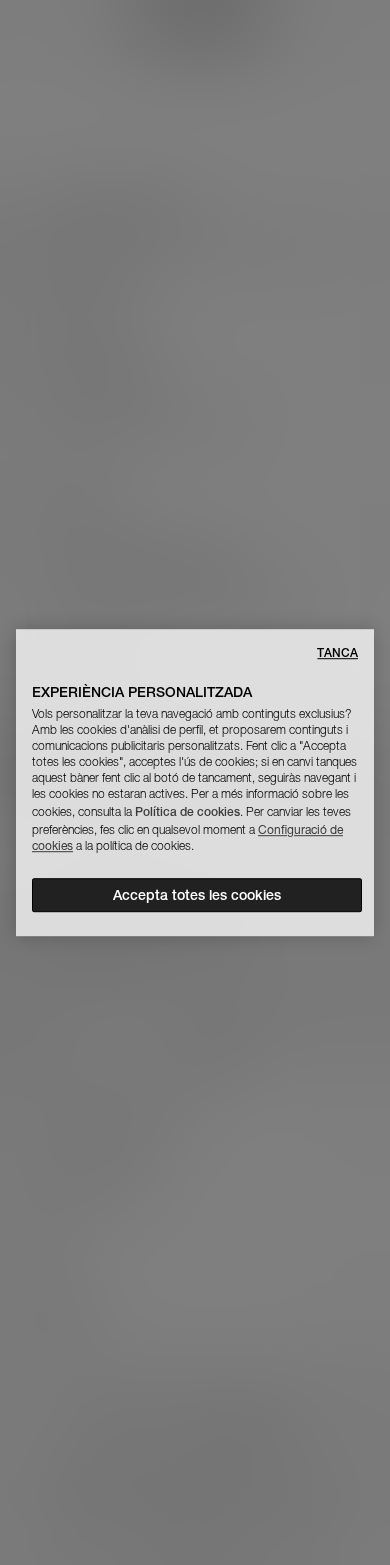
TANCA (337, 652)
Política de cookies (187, 811)
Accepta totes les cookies (197, 895)
